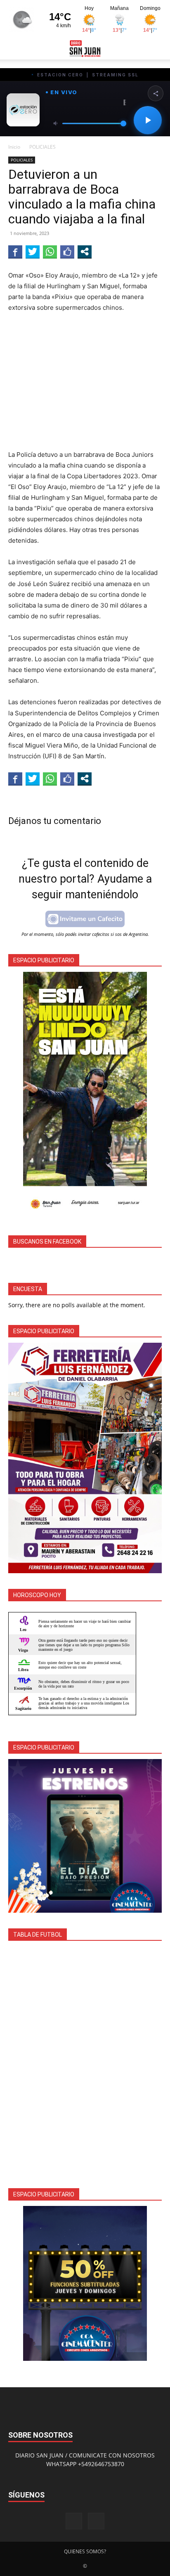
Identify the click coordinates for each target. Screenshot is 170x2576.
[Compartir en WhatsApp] (50, 252)
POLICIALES (42, 147)
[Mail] (96, 2521)
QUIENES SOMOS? (85, 2551)
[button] (14, 48)
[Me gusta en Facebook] (67, 252)
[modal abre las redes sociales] (85, 252)
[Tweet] (33, 252)
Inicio (14, 147)
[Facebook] (74, 2521)
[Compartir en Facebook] (15, 252)
